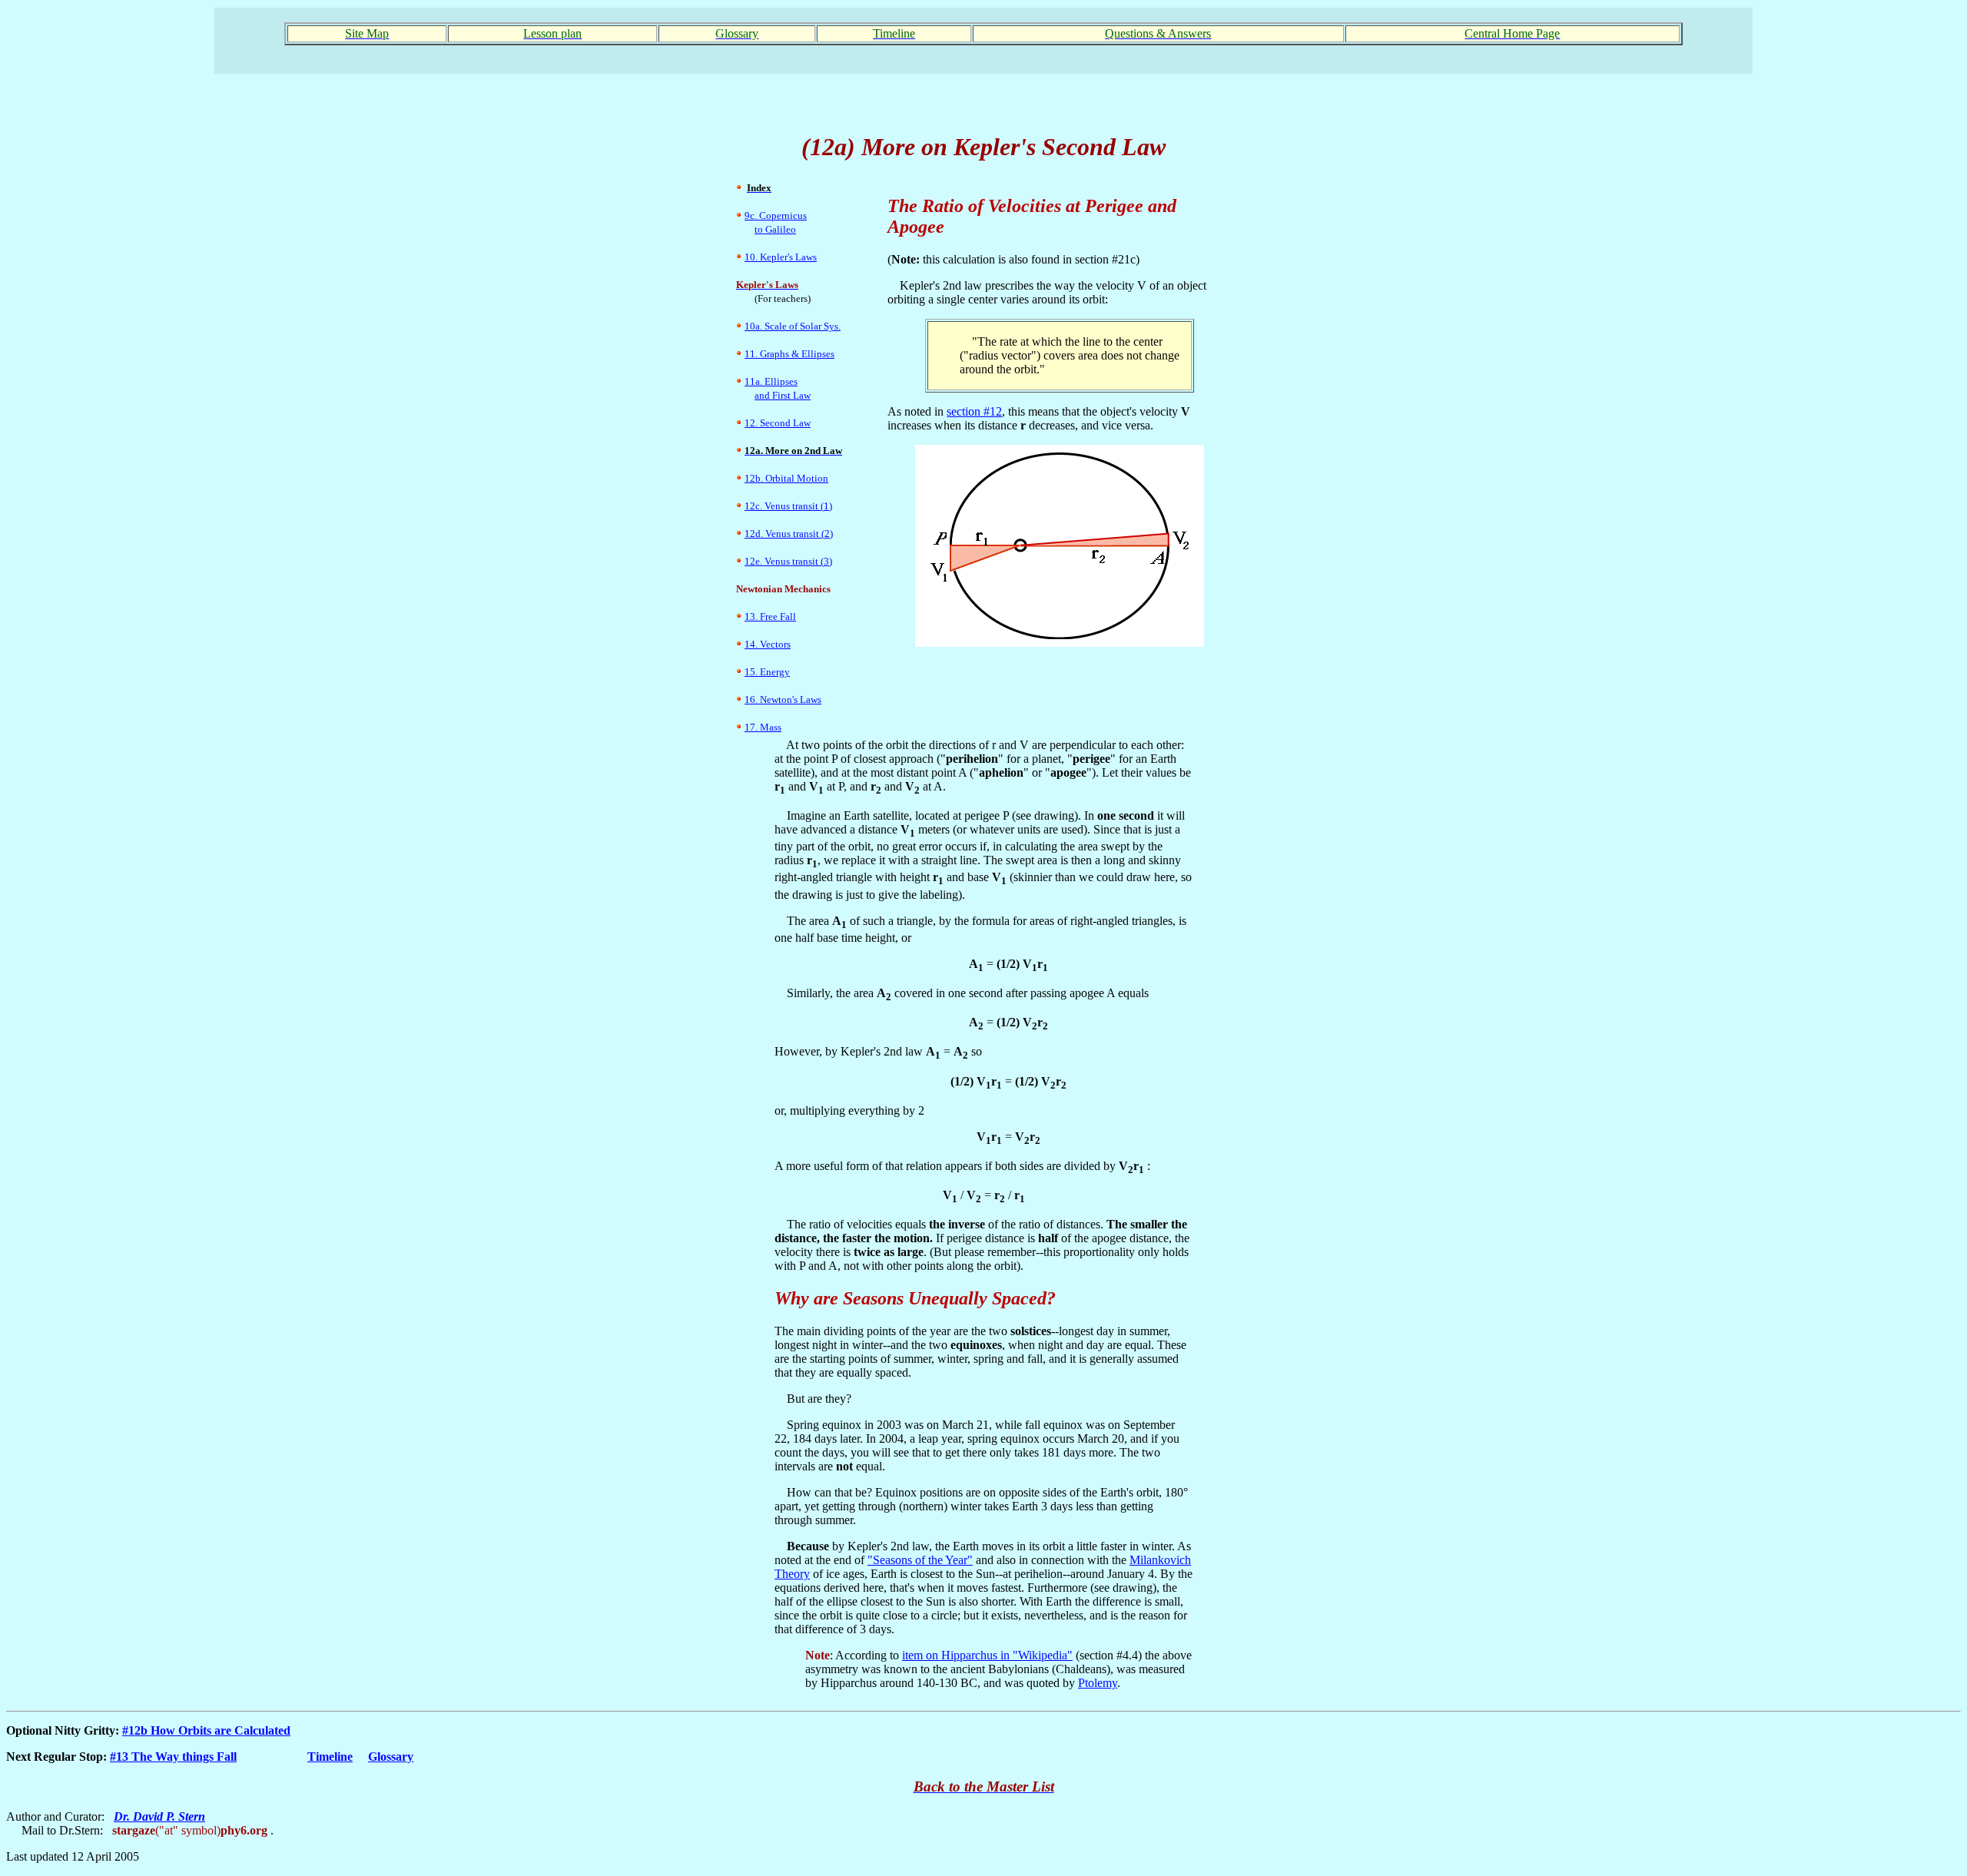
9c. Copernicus (776, 215)
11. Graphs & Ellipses (789, 354)
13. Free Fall (770, 616)
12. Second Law (778, 423)
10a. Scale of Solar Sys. (793, 326)
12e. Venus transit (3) (788, 561)
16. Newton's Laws (783, 699)
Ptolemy (1098, 1683)
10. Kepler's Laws (781, 257)
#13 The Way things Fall (173, 1757)
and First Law (783, 395)
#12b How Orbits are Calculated (206, 1730)
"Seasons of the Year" (920, 1560)
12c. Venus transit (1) (788, 506)
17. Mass (763, 727)
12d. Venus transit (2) (789, 534)
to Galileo (775, 229)
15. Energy (767, 672)
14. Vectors (768, 644)
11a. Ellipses (771, 381)
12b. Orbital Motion (786, 478)
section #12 (974, 411)
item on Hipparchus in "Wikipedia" (987, 1655)
